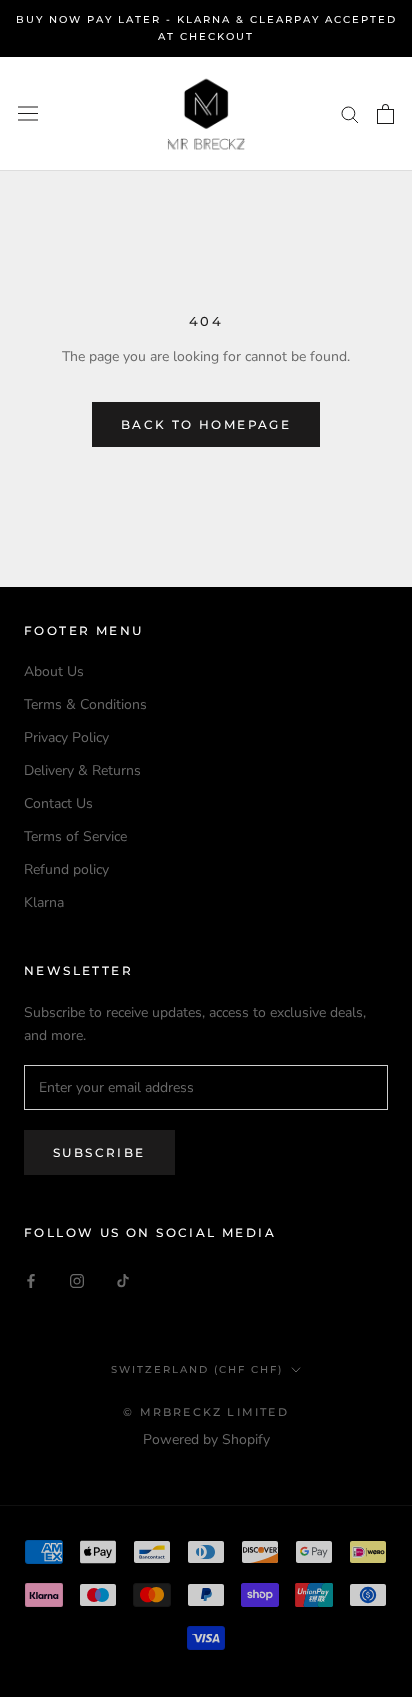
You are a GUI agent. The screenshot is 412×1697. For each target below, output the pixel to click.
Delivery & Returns (82, 770)
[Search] (350, 113)
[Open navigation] (28, 113)
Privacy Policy (66, 737)
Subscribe (99, 1152)
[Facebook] (31, 1280)
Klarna (44, 902)
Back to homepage (206, 424)
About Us (54, 671)
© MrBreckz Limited (206, 1412)
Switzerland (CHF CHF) (197, 1369)
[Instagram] (77, 1280)
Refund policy (66, 869)
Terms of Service (75, 836)
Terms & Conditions (85, 704)
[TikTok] (123, 1280)
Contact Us (58, 803)
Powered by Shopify (206, 1439)
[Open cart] (385, 114)
